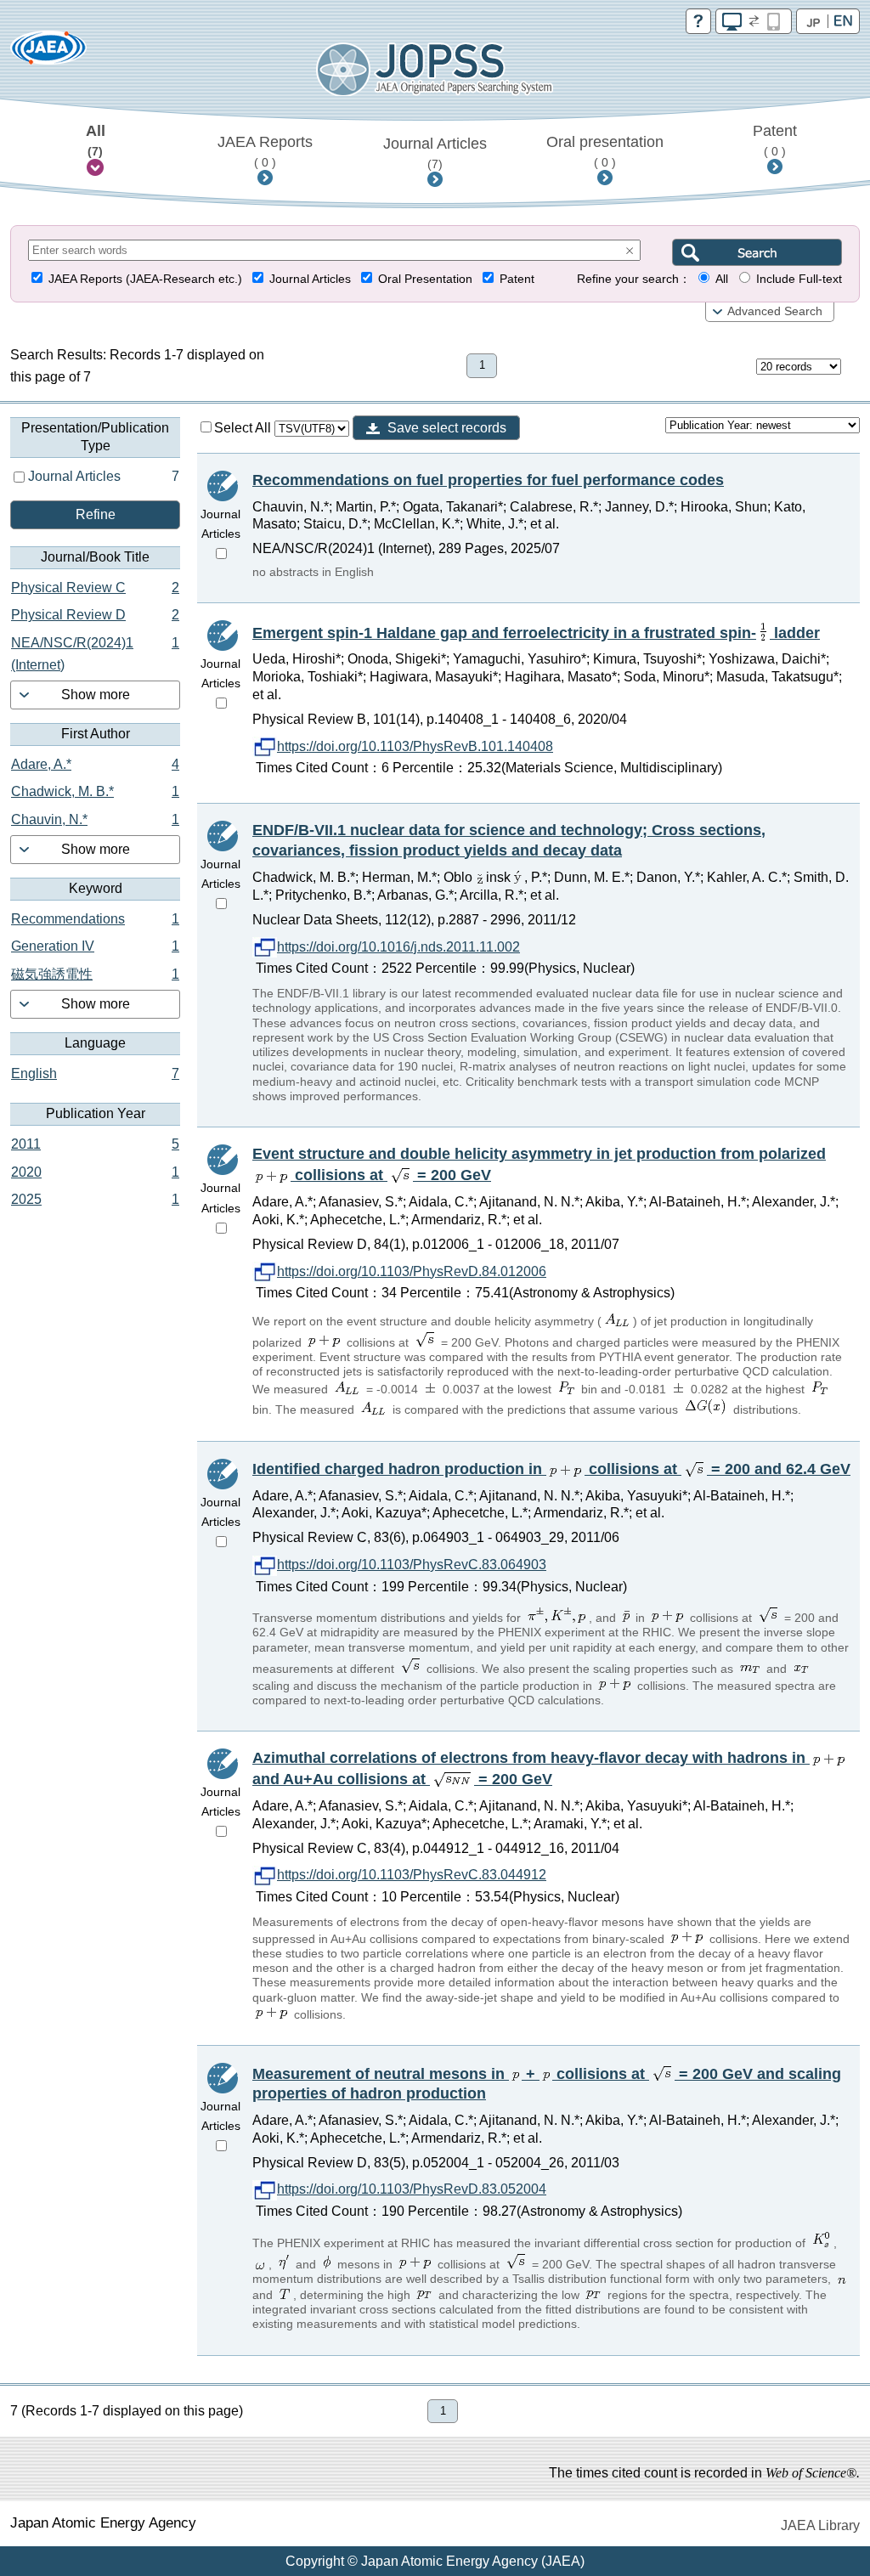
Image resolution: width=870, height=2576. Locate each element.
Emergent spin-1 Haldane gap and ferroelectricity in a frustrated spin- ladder (536, 633)
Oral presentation (605, 151)
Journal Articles (435, 153)
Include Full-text (799, 279)
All (96, 140)
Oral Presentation (425, 279)
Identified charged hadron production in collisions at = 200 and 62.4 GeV (551, 1469)
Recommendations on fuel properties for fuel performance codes (488, 480)
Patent (775, 140)
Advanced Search (775, 311)
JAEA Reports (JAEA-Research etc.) (145, 279)
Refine (96, 514)
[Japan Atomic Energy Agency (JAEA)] (48, 53)
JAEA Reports (265, 151)
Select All (244, 428)
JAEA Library (820, 2525)
